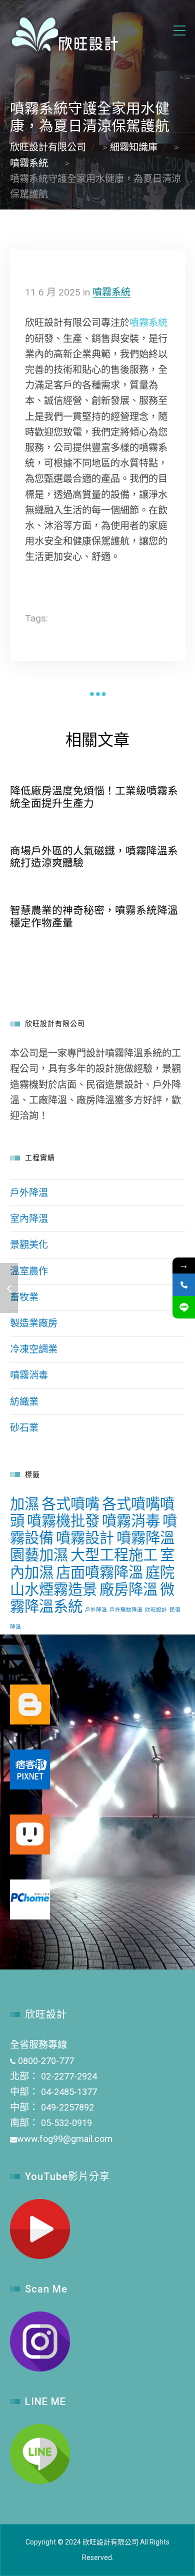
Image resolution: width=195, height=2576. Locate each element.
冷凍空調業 (34, 1349)
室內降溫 (29, 1219)
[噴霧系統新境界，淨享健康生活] (9, 1288)
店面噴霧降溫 (99, 1572)
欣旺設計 (156, 1610)
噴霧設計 (85, 1538)
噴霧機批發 (63, 1521)
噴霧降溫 (145, 1538)
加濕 (24, 1504)
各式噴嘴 (70, 1504)
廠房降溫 (128, 1589)
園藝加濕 (39, 1555)
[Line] (184, 1307)
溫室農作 (29, 1271)
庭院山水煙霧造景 (92, 1581)
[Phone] (184, 1285)
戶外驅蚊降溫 (126, 1610)
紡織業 (24, 1402)
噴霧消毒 (29, 1375)
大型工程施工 (114, 1555)
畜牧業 (24, 1297)
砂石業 (24, 1428)
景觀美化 (29, 1245)
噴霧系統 (111, 292)
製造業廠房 (34, 1323)
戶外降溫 (29, 1193)
